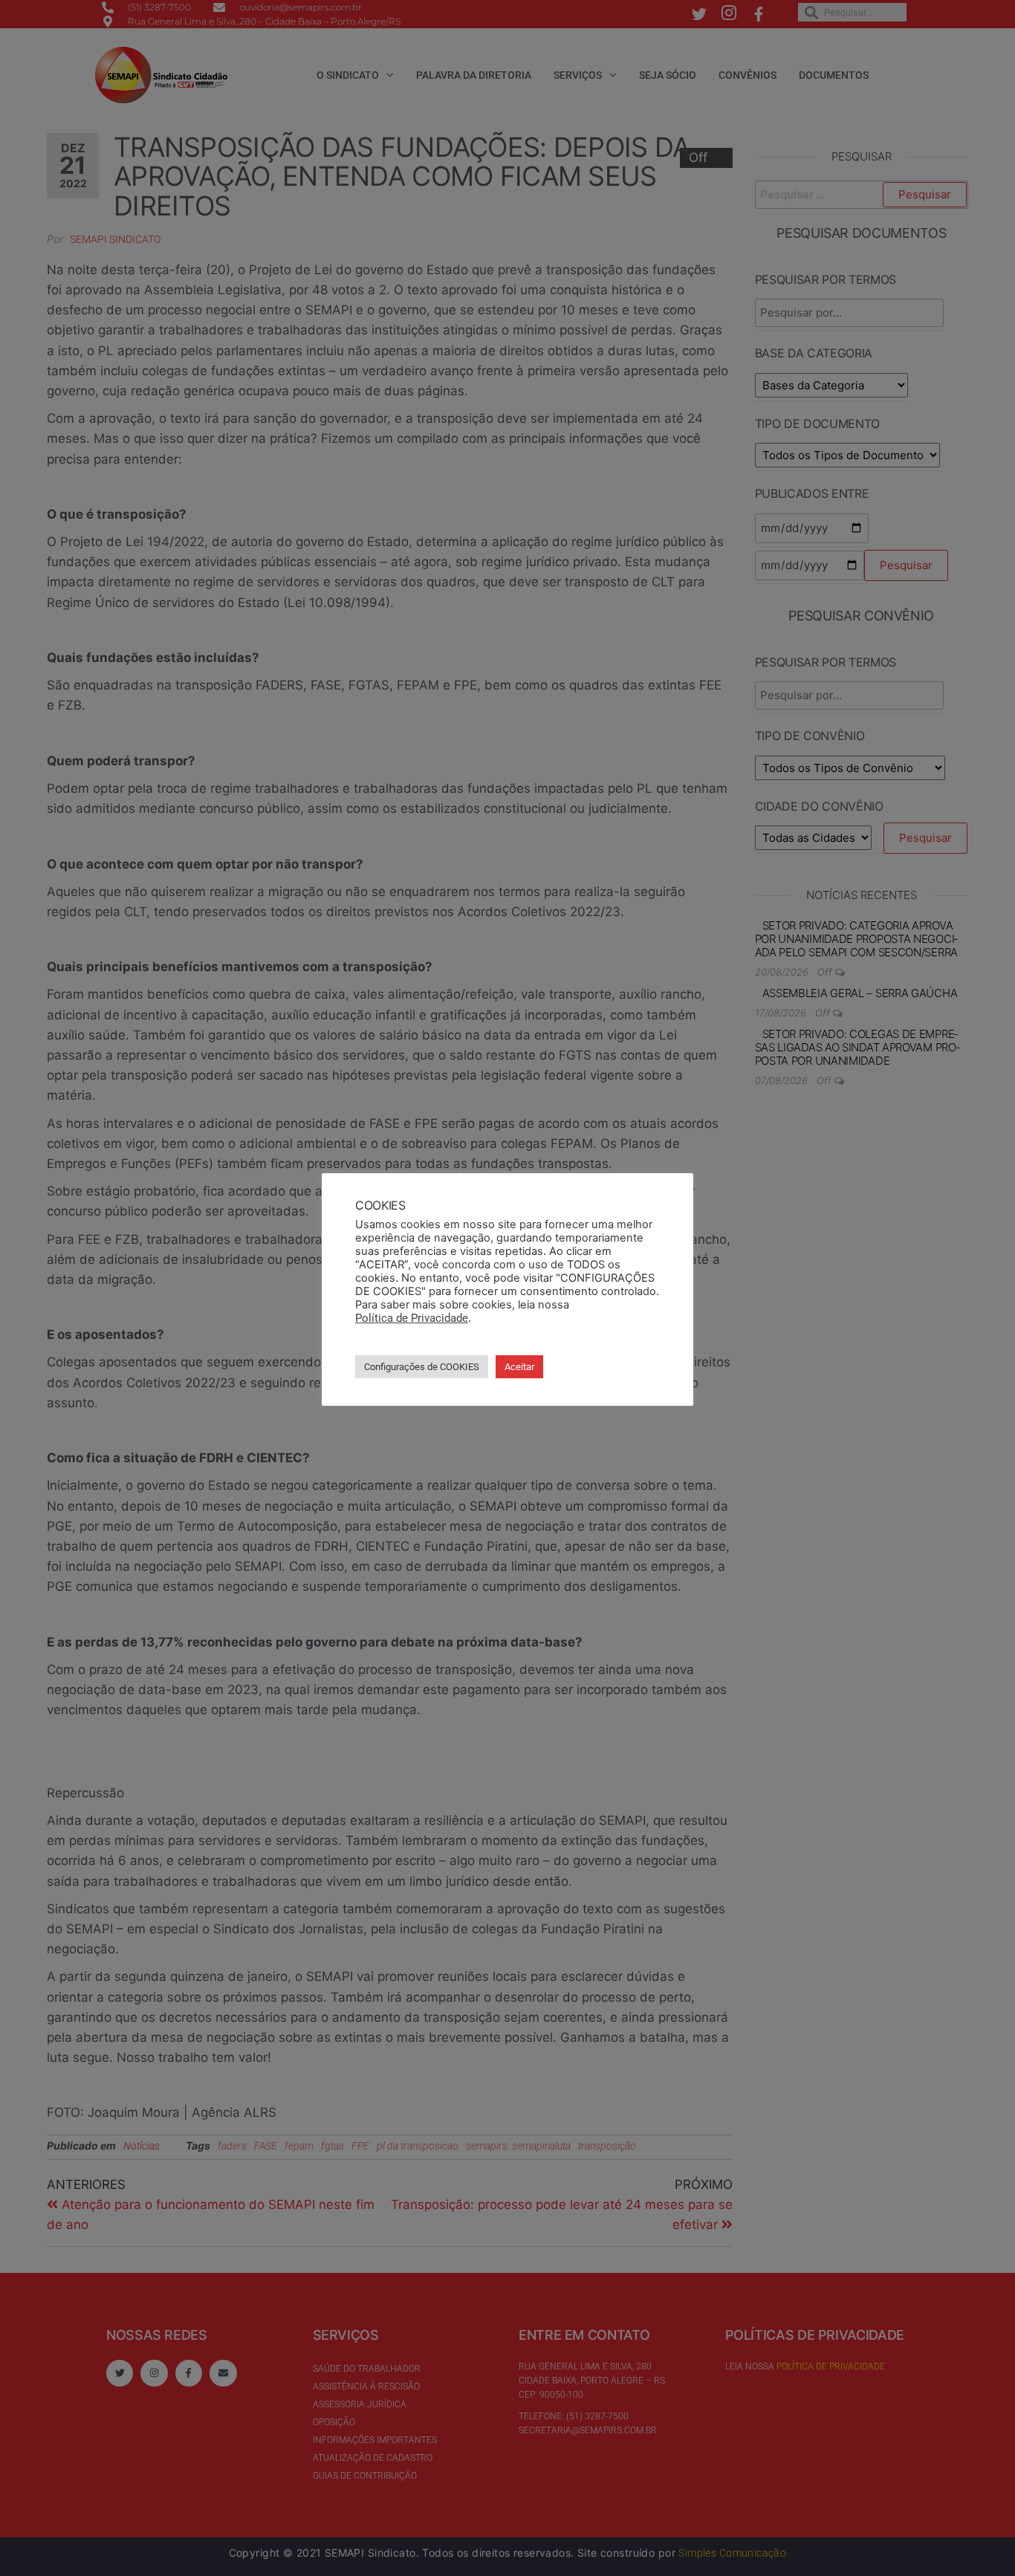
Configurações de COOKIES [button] (422, 1367)
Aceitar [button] (519, 1367)
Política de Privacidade (412, 1318)
